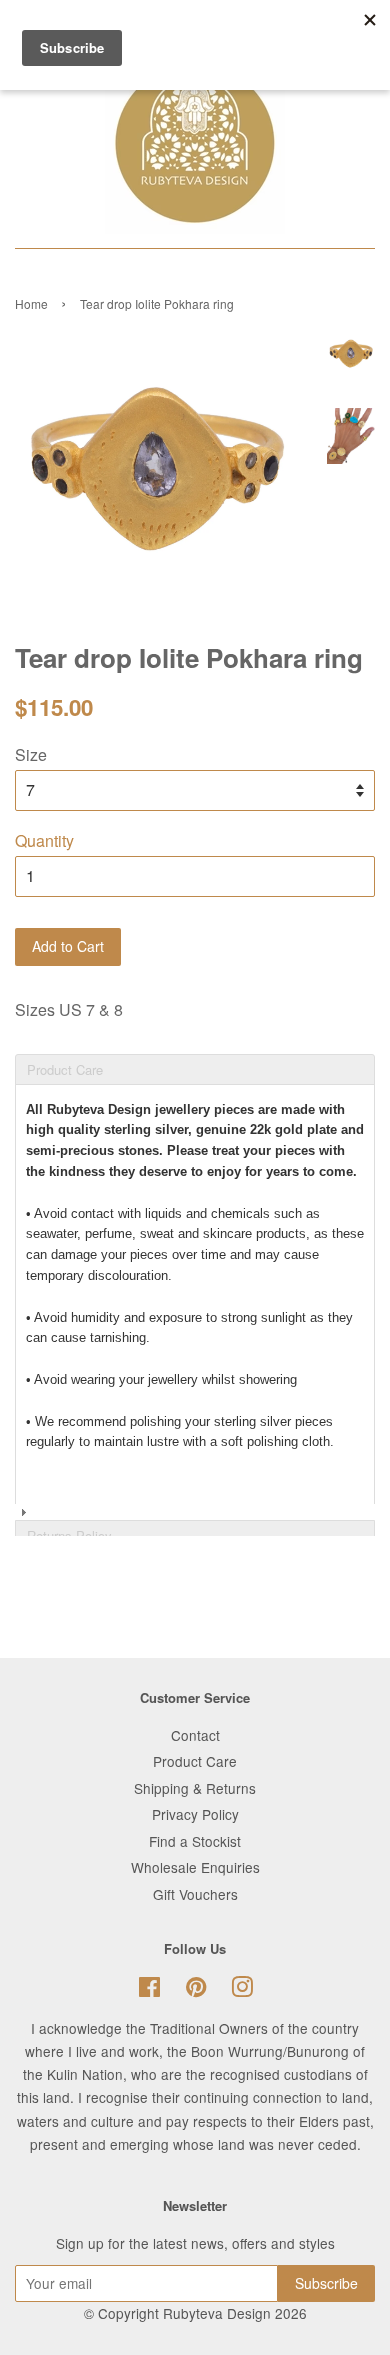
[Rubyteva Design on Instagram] (242, 1990)
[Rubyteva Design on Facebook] (149, 1990)
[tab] (195, 1053)
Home (31, 303)
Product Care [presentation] (65, 1069)
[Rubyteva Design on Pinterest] (196, 1990)
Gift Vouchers (195, 1894)
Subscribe (326, 2283)
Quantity (44, 840)
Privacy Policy (195, 1814)
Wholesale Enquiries (195, 1867)
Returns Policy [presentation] (69, 1535)
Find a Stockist (195, 1841)
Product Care (195, 1761)
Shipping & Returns (195, 1788)
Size (31, 754)
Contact (195, 1735)
